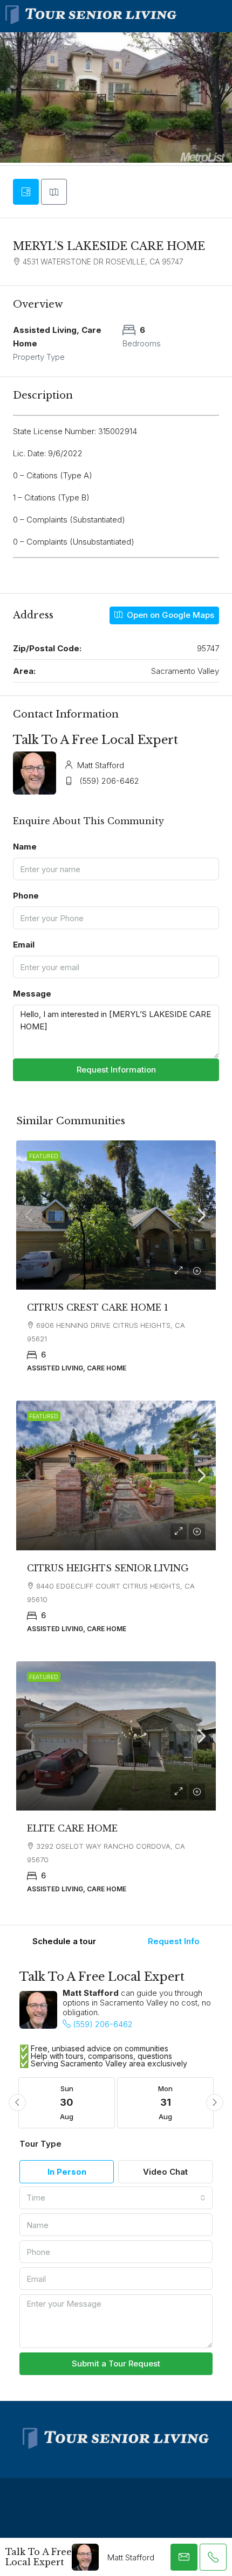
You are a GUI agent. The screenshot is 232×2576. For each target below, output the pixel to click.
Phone (26, 896)
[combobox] (116, 2198)
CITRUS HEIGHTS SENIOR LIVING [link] (108, 1568)
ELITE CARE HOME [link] (72, 1828)
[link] (116, 1215)
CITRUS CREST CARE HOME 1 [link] (98, 1307)
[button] (17, 2102)
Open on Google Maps (169, 615)
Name (25, 847)
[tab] (26, 192)
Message (32, 994)
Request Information (116, 1070)
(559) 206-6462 (109, 781)
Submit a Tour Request (116, 2363)
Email (24, 945)
